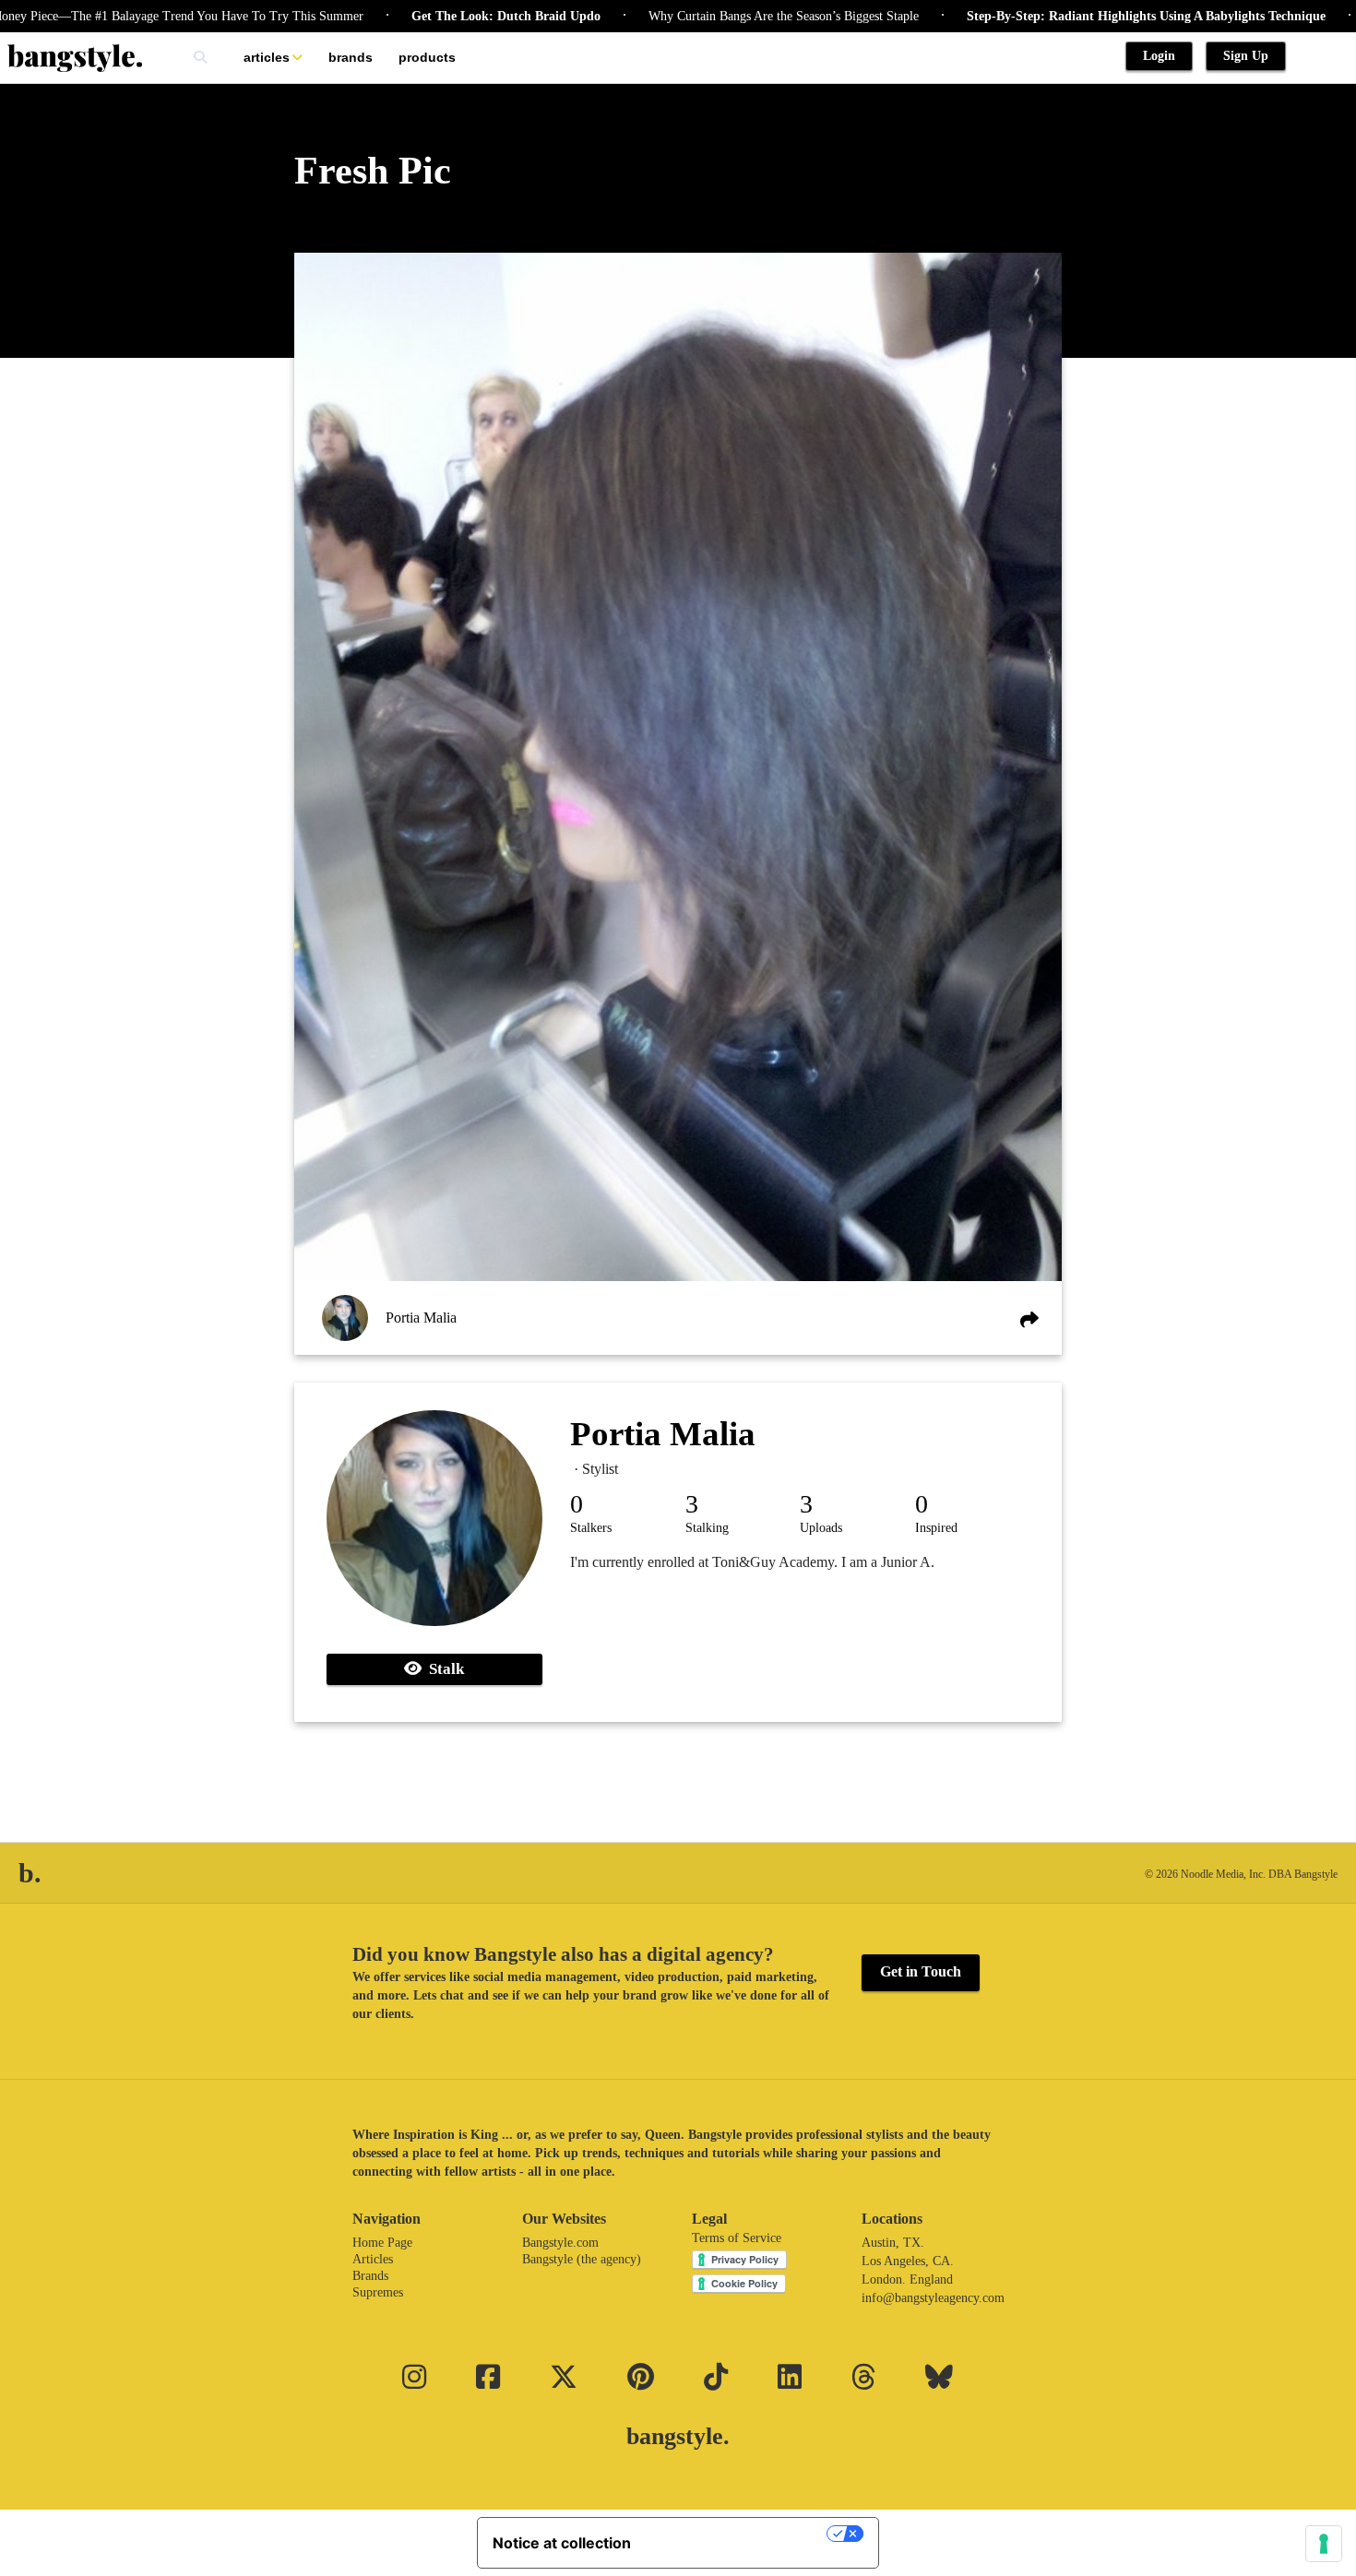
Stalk (443, 1669)
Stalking (707, 1528)
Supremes (378, 2292)
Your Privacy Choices (738, 2534)
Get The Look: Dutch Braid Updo (432, 16)
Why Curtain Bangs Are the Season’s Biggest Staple (710, 16)
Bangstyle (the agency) (582, 2259)
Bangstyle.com (560, 2243)
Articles (267, 57)
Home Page (382, 2243)
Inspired (936, 1528)
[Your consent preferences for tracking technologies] (1324, 2544)
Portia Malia (421, 1318)
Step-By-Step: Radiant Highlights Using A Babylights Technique (1072, 16)
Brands (351, 57)
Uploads (821, 1528)
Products (427, 57)
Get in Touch (921, 1971)
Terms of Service (737, 2238)
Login (1159, 56)
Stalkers (591, 1528)
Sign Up (1246, 56)
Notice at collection (562, 2543)
